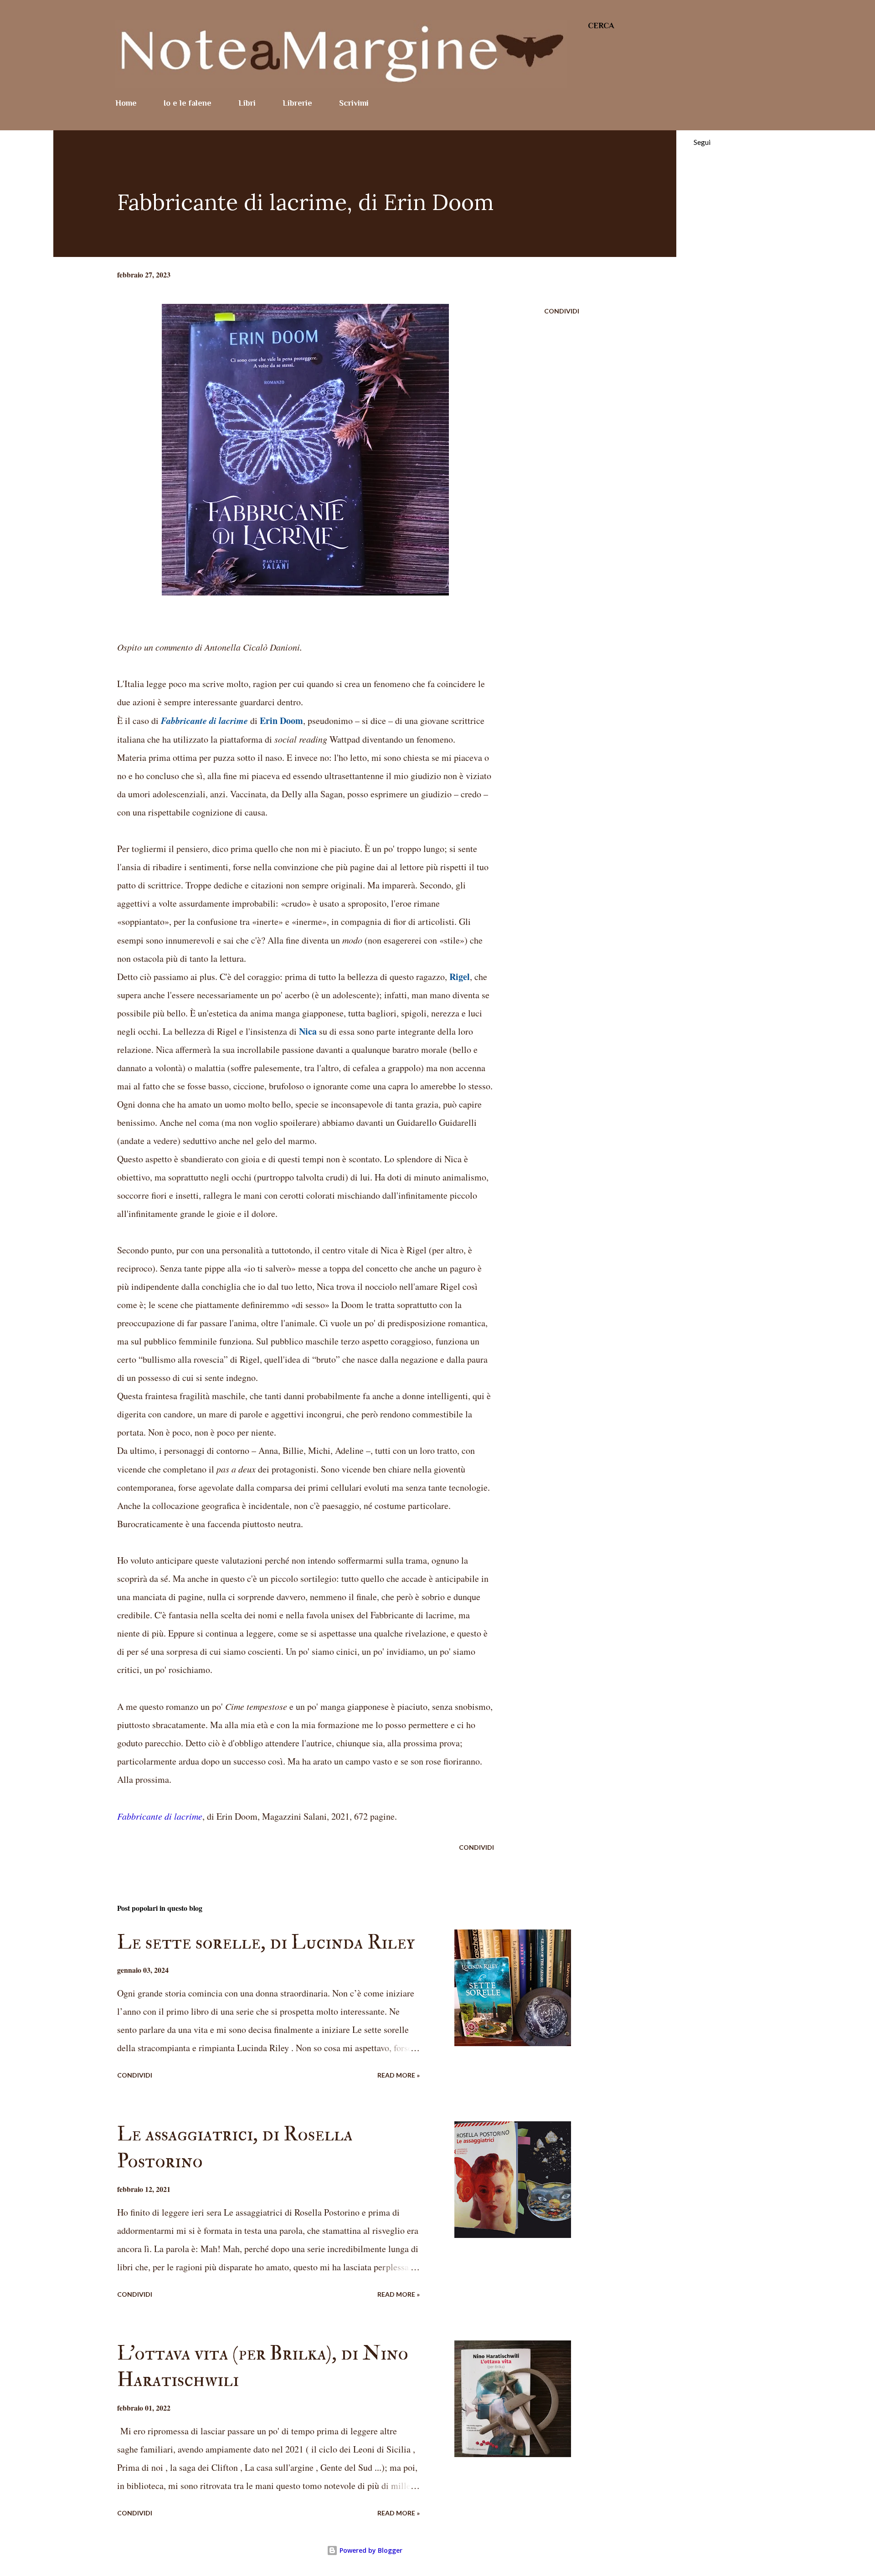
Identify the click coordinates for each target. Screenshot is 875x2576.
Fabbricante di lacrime (160, 1816)
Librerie (297, 103)
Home (126, 103)
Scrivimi (354, 103)
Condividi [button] (562, 311)
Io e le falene (188, 103)
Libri (247, 103)
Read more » (399, 2075)
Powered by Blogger (370, 2550)
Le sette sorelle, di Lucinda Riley (266, 1942)
